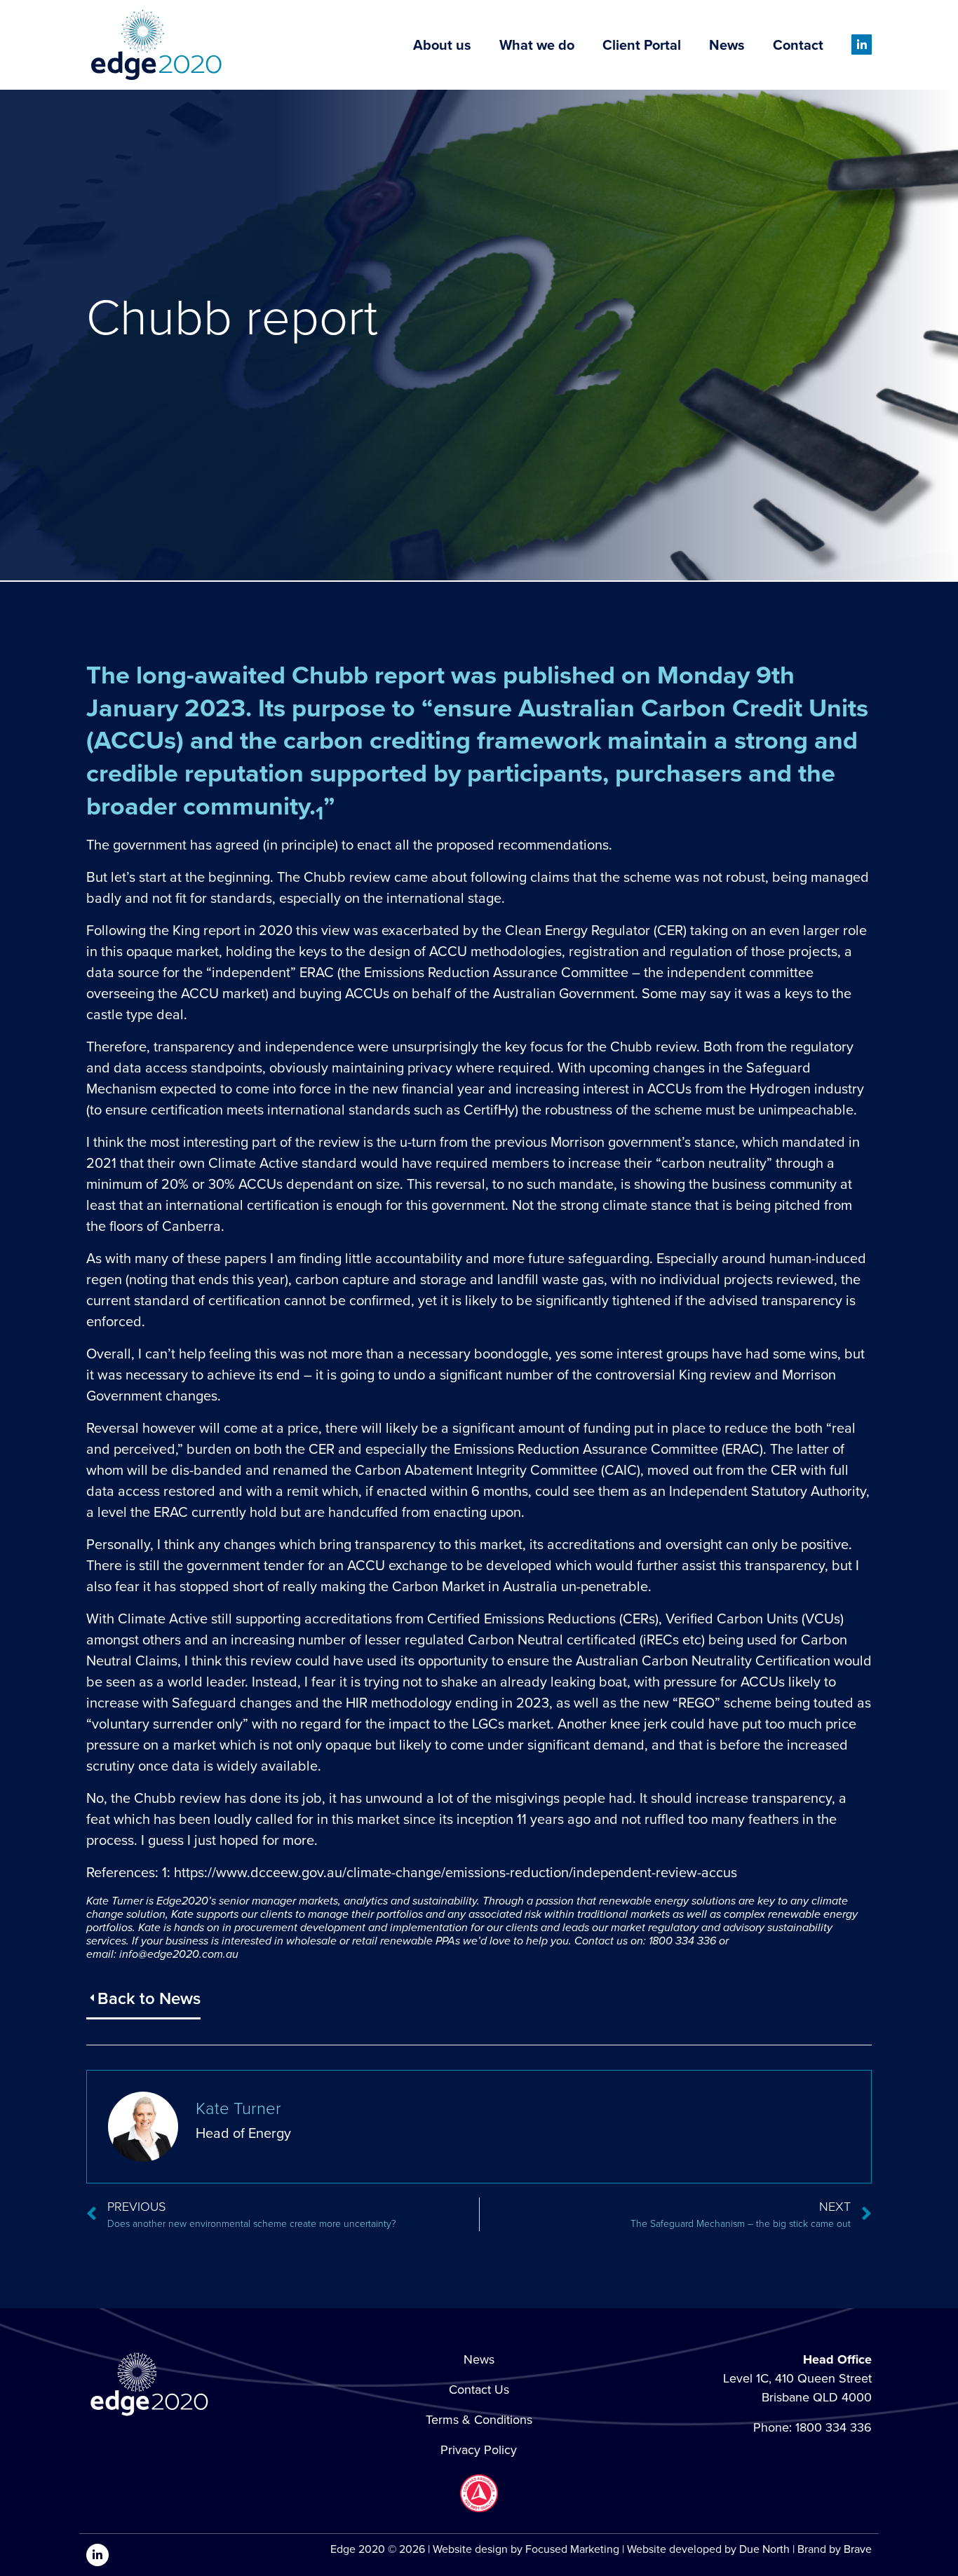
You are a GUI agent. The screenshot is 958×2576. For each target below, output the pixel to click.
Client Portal (642, 45)
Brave (858, 2549)
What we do (537, 45)
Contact (798, 45)
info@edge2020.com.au (179, 1954)
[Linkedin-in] (862, 45)
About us (442, 45)
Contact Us (479, 2390)
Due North (764, 2549)
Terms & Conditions (479, 2420)
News (727, 45)
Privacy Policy (479, 2450)
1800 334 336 (834, 2427)
